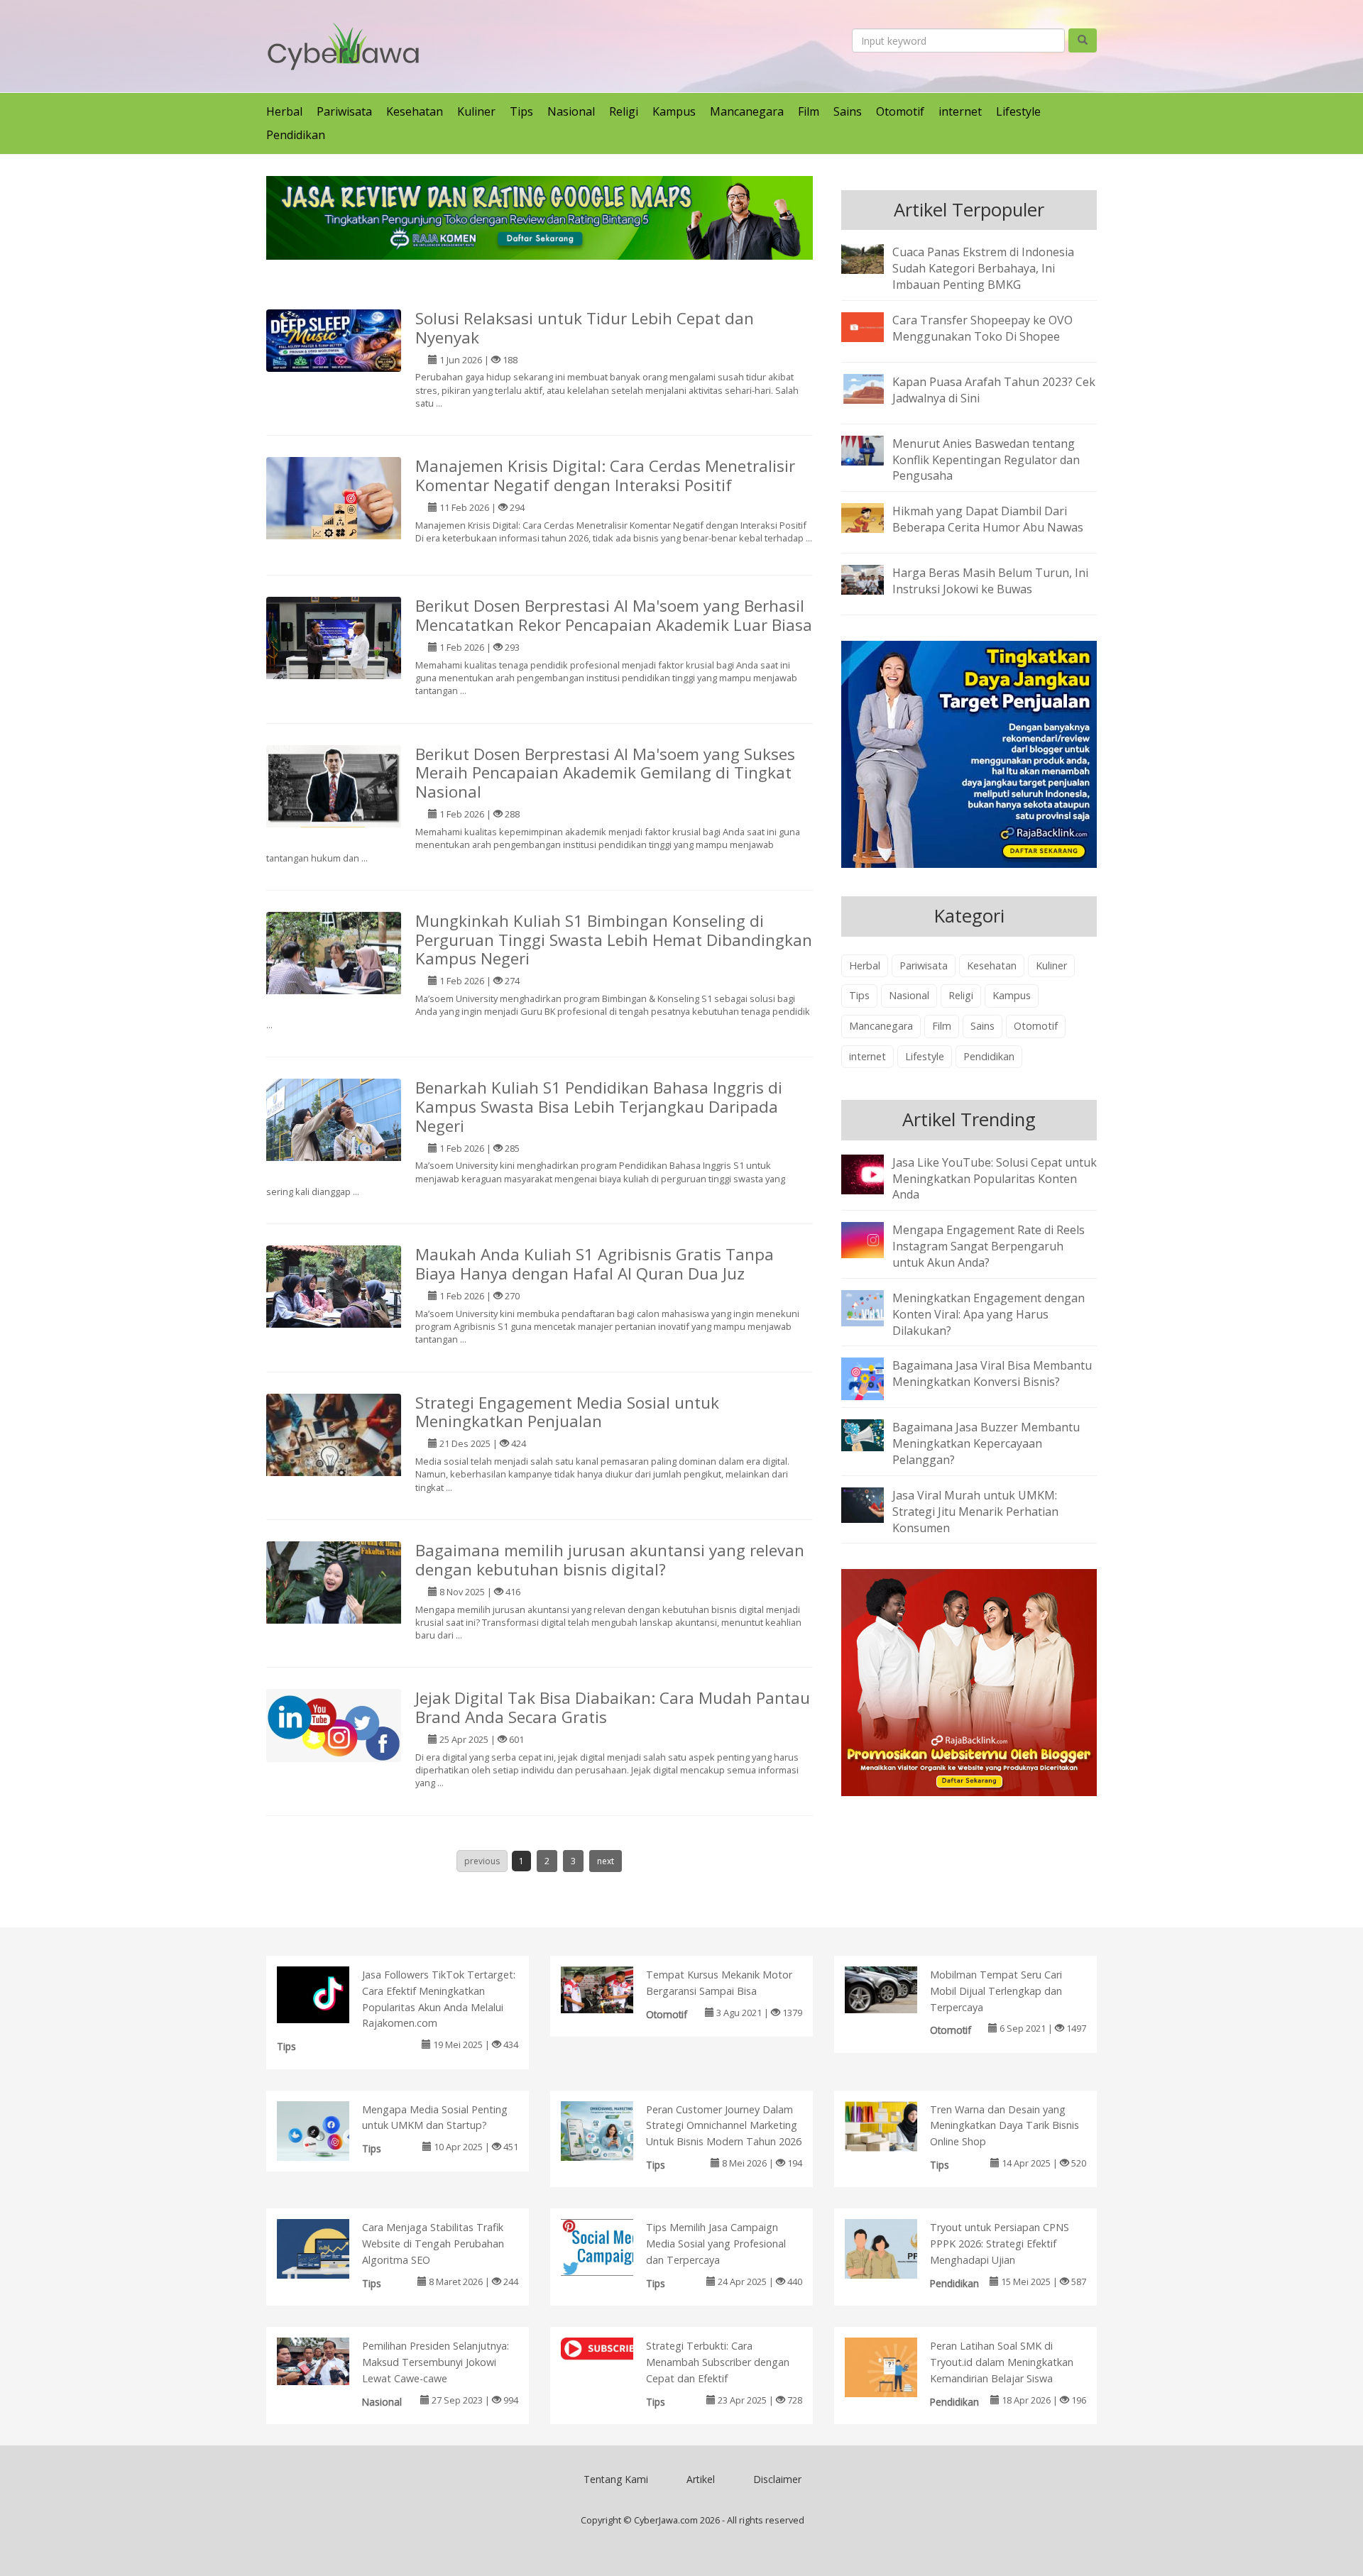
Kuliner (476, 111)
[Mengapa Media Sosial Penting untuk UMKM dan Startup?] (328, 2133)
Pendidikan (296, 135)
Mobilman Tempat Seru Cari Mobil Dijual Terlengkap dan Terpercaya (996, 1991)
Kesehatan (415, 111)
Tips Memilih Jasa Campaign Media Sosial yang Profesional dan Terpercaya (716, 2244)
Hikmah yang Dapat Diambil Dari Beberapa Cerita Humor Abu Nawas (988, 519)
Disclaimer (777, 2479)
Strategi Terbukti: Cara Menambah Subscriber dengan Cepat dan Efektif (718, 2362)
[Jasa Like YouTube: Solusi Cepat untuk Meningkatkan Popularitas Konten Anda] (873, 1173)
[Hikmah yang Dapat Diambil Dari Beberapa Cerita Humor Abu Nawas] (873, 517)
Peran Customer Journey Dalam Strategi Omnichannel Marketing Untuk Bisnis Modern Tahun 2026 (724, 2126)
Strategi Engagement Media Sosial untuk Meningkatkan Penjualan (567, 1412)
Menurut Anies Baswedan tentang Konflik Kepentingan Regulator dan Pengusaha (986, 460)
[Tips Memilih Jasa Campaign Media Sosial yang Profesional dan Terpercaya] (612, 2247)
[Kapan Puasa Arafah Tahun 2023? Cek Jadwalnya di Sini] (873, 387)
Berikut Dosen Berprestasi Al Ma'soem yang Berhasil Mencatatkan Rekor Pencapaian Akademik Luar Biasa (614, 615)
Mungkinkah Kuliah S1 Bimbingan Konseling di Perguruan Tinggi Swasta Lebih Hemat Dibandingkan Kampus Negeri (614, 940)
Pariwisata (344, 111)
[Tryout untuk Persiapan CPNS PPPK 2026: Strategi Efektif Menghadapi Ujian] (896, 2251)
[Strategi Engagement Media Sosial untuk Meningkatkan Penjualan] (334, 1460)
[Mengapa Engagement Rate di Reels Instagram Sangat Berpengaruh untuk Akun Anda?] (873, 1239)
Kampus (674, 111)
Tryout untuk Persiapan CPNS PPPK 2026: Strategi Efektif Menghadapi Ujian (1000, 2244)
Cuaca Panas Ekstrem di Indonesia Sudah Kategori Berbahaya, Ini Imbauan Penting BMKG (983, 268)
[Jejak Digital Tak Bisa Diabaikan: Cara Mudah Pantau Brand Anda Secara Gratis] (334, 1724)
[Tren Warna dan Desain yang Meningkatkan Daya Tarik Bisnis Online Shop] (896, 2125)
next (606, 1861)
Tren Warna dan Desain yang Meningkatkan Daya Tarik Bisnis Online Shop (1005, 2126)
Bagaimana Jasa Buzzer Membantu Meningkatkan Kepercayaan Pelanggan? (986, 1443)
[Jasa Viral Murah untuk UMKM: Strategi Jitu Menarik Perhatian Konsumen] (873, 1504)
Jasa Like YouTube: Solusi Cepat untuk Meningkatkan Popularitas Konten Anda (995, 1179)
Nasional (571, 111)
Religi (624, 111)
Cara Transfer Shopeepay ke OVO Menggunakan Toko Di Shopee (982, 328)
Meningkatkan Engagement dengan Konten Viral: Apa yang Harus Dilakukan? (989, 1314)
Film (809, 111)
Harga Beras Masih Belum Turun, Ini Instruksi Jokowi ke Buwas (990, 581)
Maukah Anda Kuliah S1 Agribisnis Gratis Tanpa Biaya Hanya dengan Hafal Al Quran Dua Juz (595, 1264)
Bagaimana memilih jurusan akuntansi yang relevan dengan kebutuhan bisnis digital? (610, 1560)
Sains (848, 111)
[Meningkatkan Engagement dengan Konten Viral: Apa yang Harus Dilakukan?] (873, 1307)
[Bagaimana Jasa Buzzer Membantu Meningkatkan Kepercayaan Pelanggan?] (873, 1434)
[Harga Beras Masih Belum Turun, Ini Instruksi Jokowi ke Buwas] (873, 579)
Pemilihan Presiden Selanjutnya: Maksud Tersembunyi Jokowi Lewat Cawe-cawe (436, 2362)
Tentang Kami (616, 2479)
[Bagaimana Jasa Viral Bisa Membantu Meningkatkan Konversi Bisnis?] (873, 1378)
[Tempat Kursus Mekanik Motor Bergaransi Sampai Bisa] (612, 1988)
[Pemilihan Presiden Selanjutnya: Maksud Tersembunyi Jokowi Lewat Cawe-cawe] (328, 2360)
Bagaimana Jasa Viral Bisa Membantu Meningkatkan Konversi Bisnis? (992, 1374)
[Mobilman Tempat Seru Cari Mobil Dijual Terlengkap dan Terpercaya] (896, 1988)
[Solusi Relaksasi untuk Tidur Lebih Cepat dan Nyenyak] (334, 339)
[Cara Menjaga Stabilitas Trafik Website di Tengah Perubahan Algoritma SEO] (328, 2252)
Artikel (701, 2479)
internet (960, 111)
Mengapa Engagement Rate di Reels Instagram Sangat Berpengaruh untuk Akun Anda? (989, 1246)
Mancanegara (747, 111)
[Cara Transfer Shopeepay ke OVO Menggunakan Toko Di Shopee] (873, 326)
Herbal (284, 111)
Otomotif (900, 111)
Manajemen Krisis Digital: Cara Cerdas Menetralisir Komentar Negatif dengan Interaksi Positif (605, 475)
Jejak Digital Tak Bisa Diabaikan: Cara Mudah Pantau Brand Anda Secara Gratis (613, 1707)
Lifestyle (1018, 111)
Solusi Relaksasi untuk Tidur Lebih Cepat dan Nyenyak (585, 328)
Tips (521, 111)
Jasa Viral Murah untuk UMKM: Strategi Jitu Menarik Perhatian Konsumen (975, 1512)
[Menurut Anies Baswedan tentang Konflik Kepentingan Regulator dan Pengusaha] (873, 449)
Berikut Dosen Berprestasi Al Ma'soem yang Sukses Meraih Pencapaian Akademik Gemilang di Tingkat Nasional (605, 773)
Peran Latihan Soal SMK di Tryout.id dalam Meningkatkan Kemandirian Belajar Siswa (1002, 2362)
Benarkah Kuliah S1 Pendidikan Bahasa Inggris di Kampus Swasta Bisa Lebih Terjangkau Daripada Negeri (599, 1107)
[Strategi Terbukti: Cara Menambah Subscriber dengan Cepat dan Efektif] (612, 2351)
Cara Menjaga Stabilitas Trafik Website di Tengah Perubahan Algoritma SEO (433, 2244)
